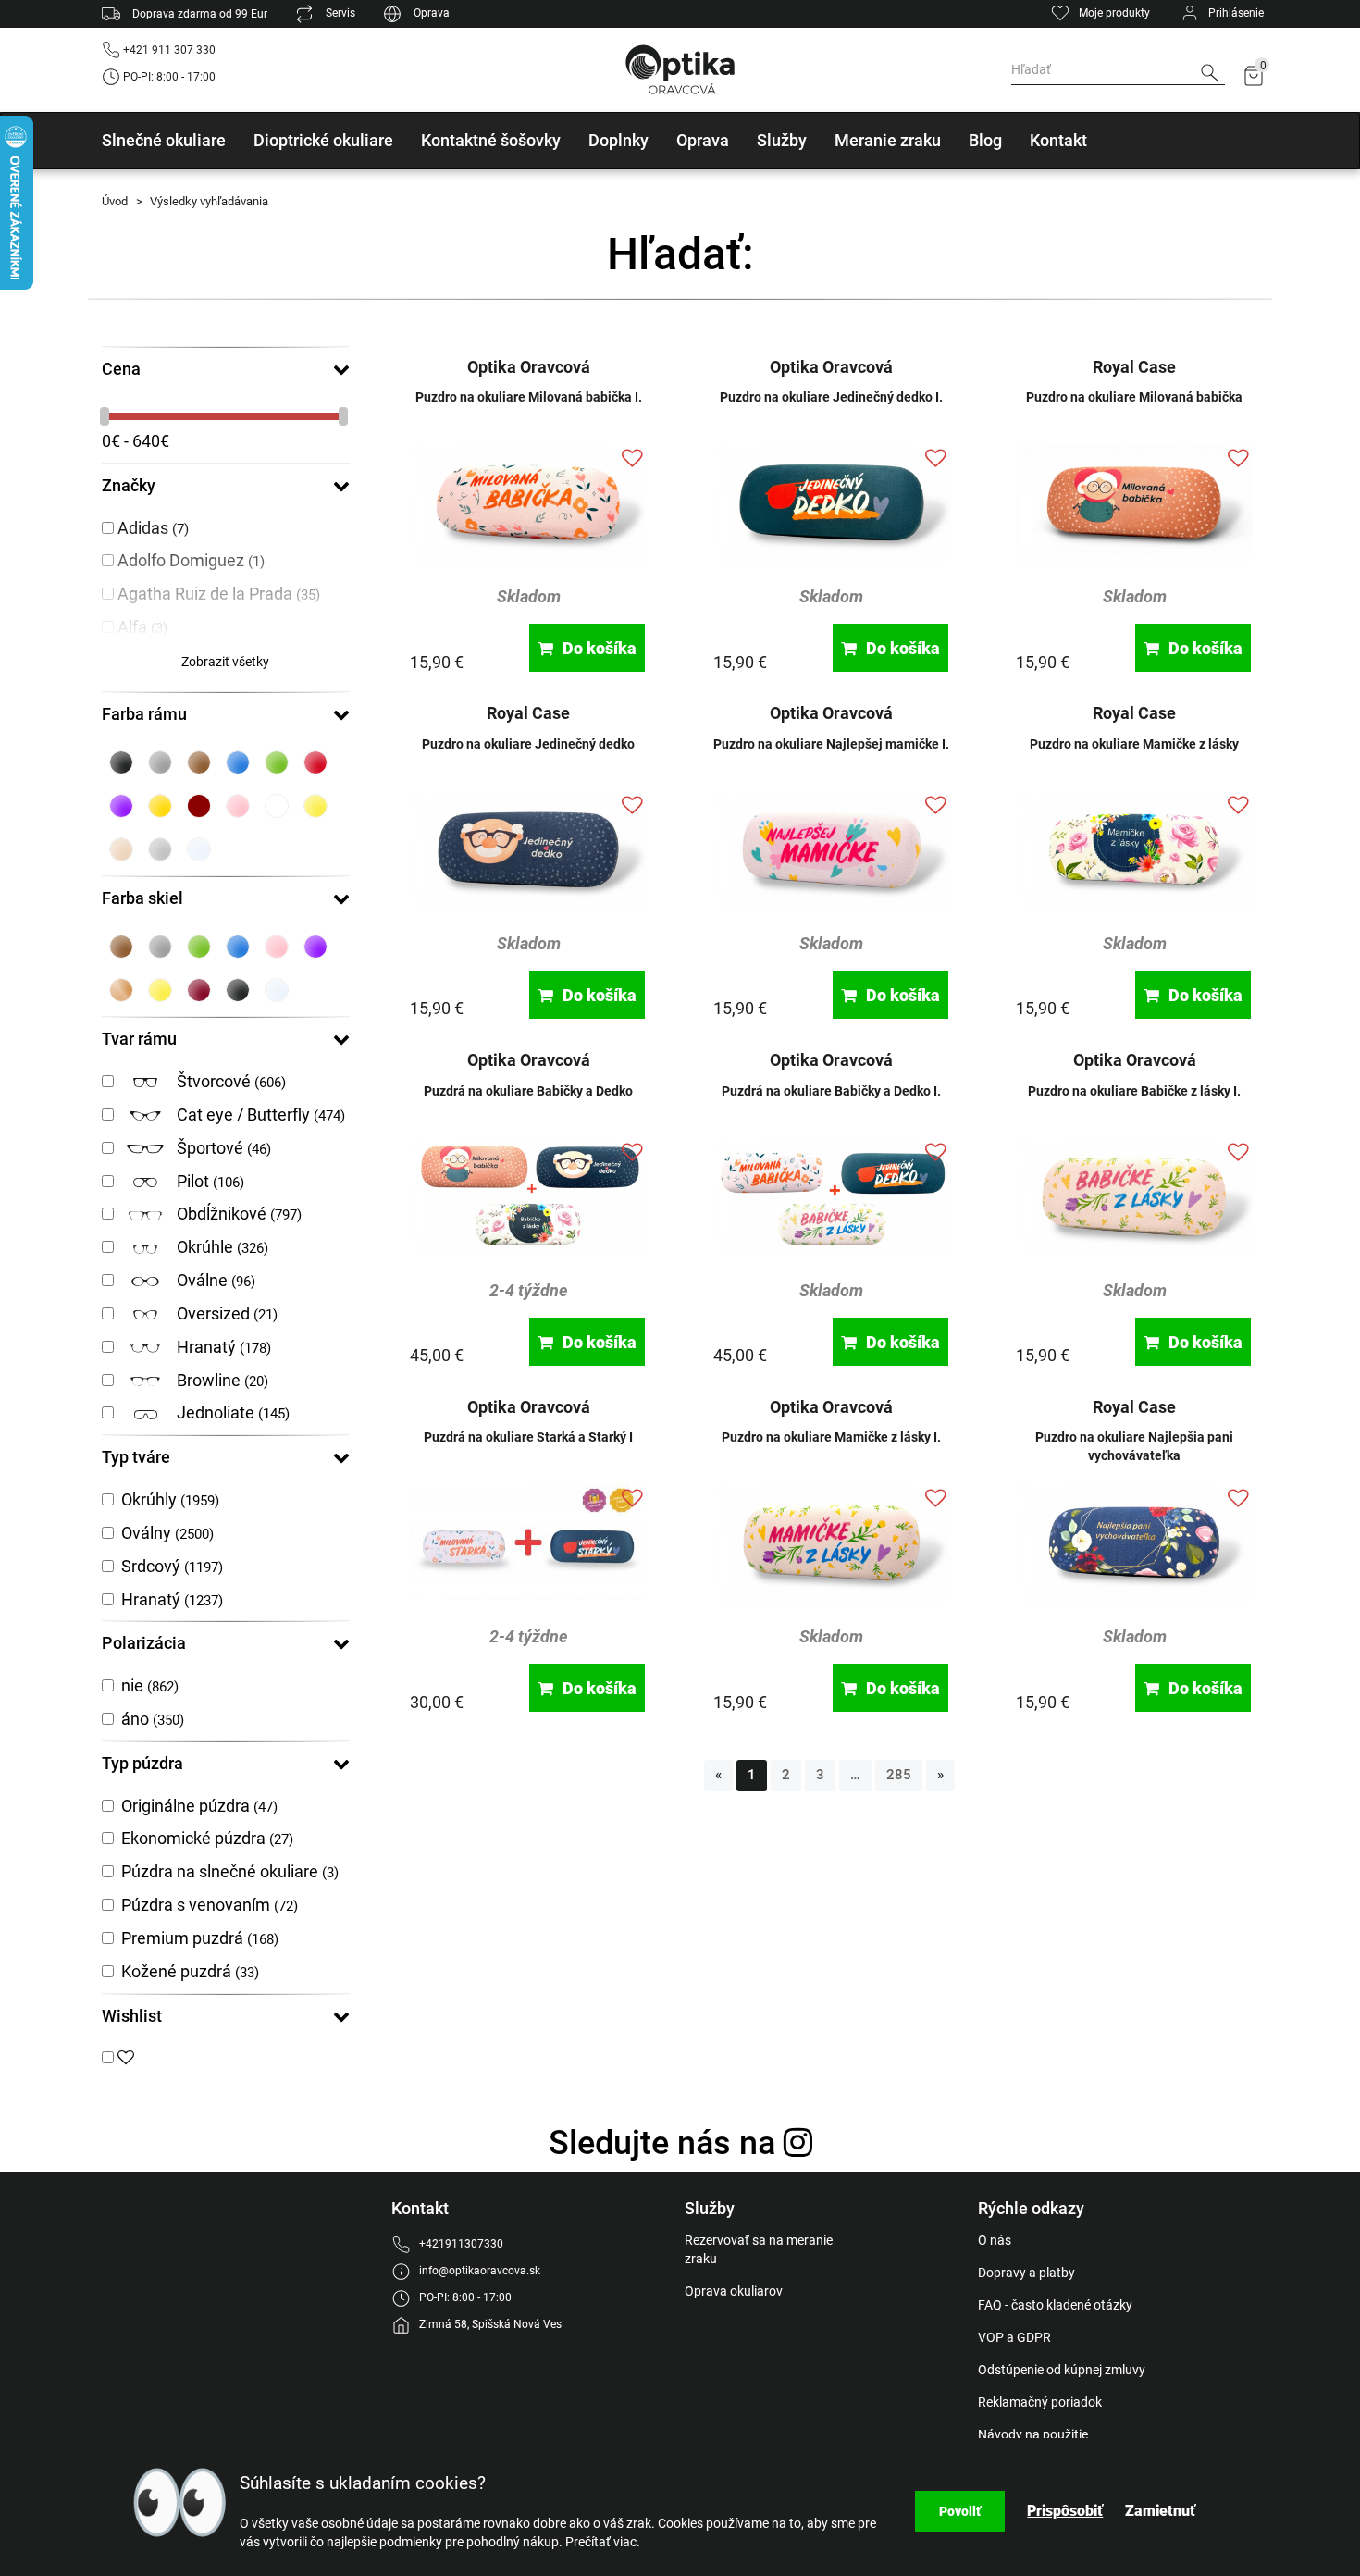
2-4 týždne (529, 1290)
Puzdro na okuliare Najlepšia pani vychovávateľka (1134, 1446)
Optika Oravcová (529, 367)
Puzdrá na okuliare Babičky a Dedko (528, 1091)
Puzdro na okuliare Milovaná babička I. (529, 397)
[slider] (106, 416)
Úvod (115, 201)
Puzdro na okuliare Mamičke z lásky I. (831, 1437)
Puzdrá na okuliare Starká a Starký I (528, 1437)
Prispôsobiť (1065, 2511)
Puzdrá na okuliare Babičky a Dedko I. (831, 1091)
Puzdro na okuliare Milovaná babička (1134, 397)
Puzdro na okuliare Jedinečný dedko (528, 744)
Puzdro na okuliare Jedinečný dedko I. (831, 397)
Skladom (529, 596)
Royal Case (1134, 367)
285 (899, 1775)
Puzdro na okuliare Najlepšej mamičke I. (831, 744)
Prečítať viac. (603, 2542)
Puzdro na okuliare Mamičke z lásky (1134, 744)
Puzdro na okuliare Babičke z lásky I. (1134, 1091)
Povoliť (960, 2511)
